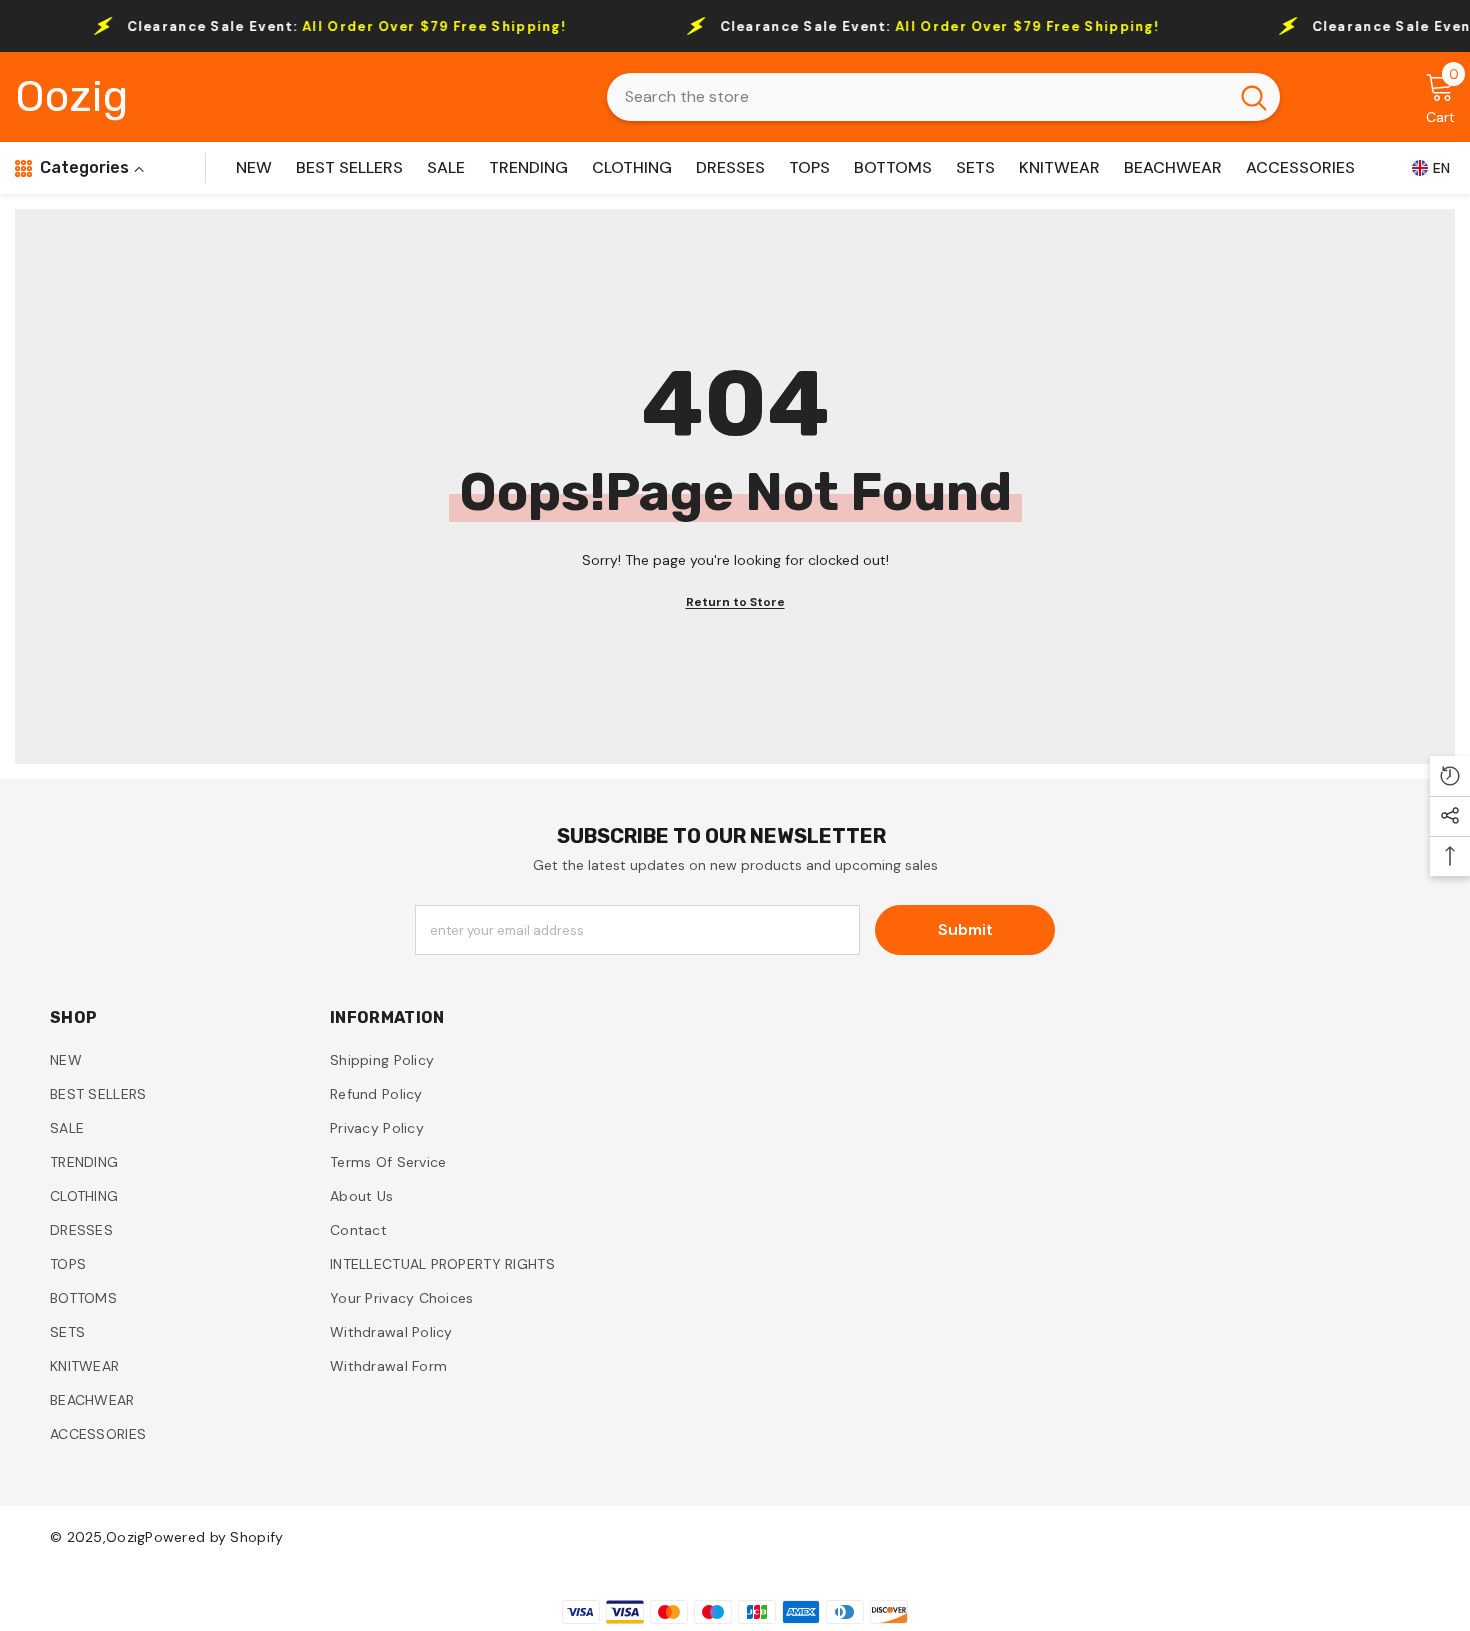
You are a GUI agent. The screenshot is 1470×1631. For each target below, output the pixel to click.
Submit (965, 929)
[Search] (943, 97)
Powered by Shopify (214, 1537)
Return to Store (735, 602)
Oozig (125, 1537)
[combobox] (917, 97)
